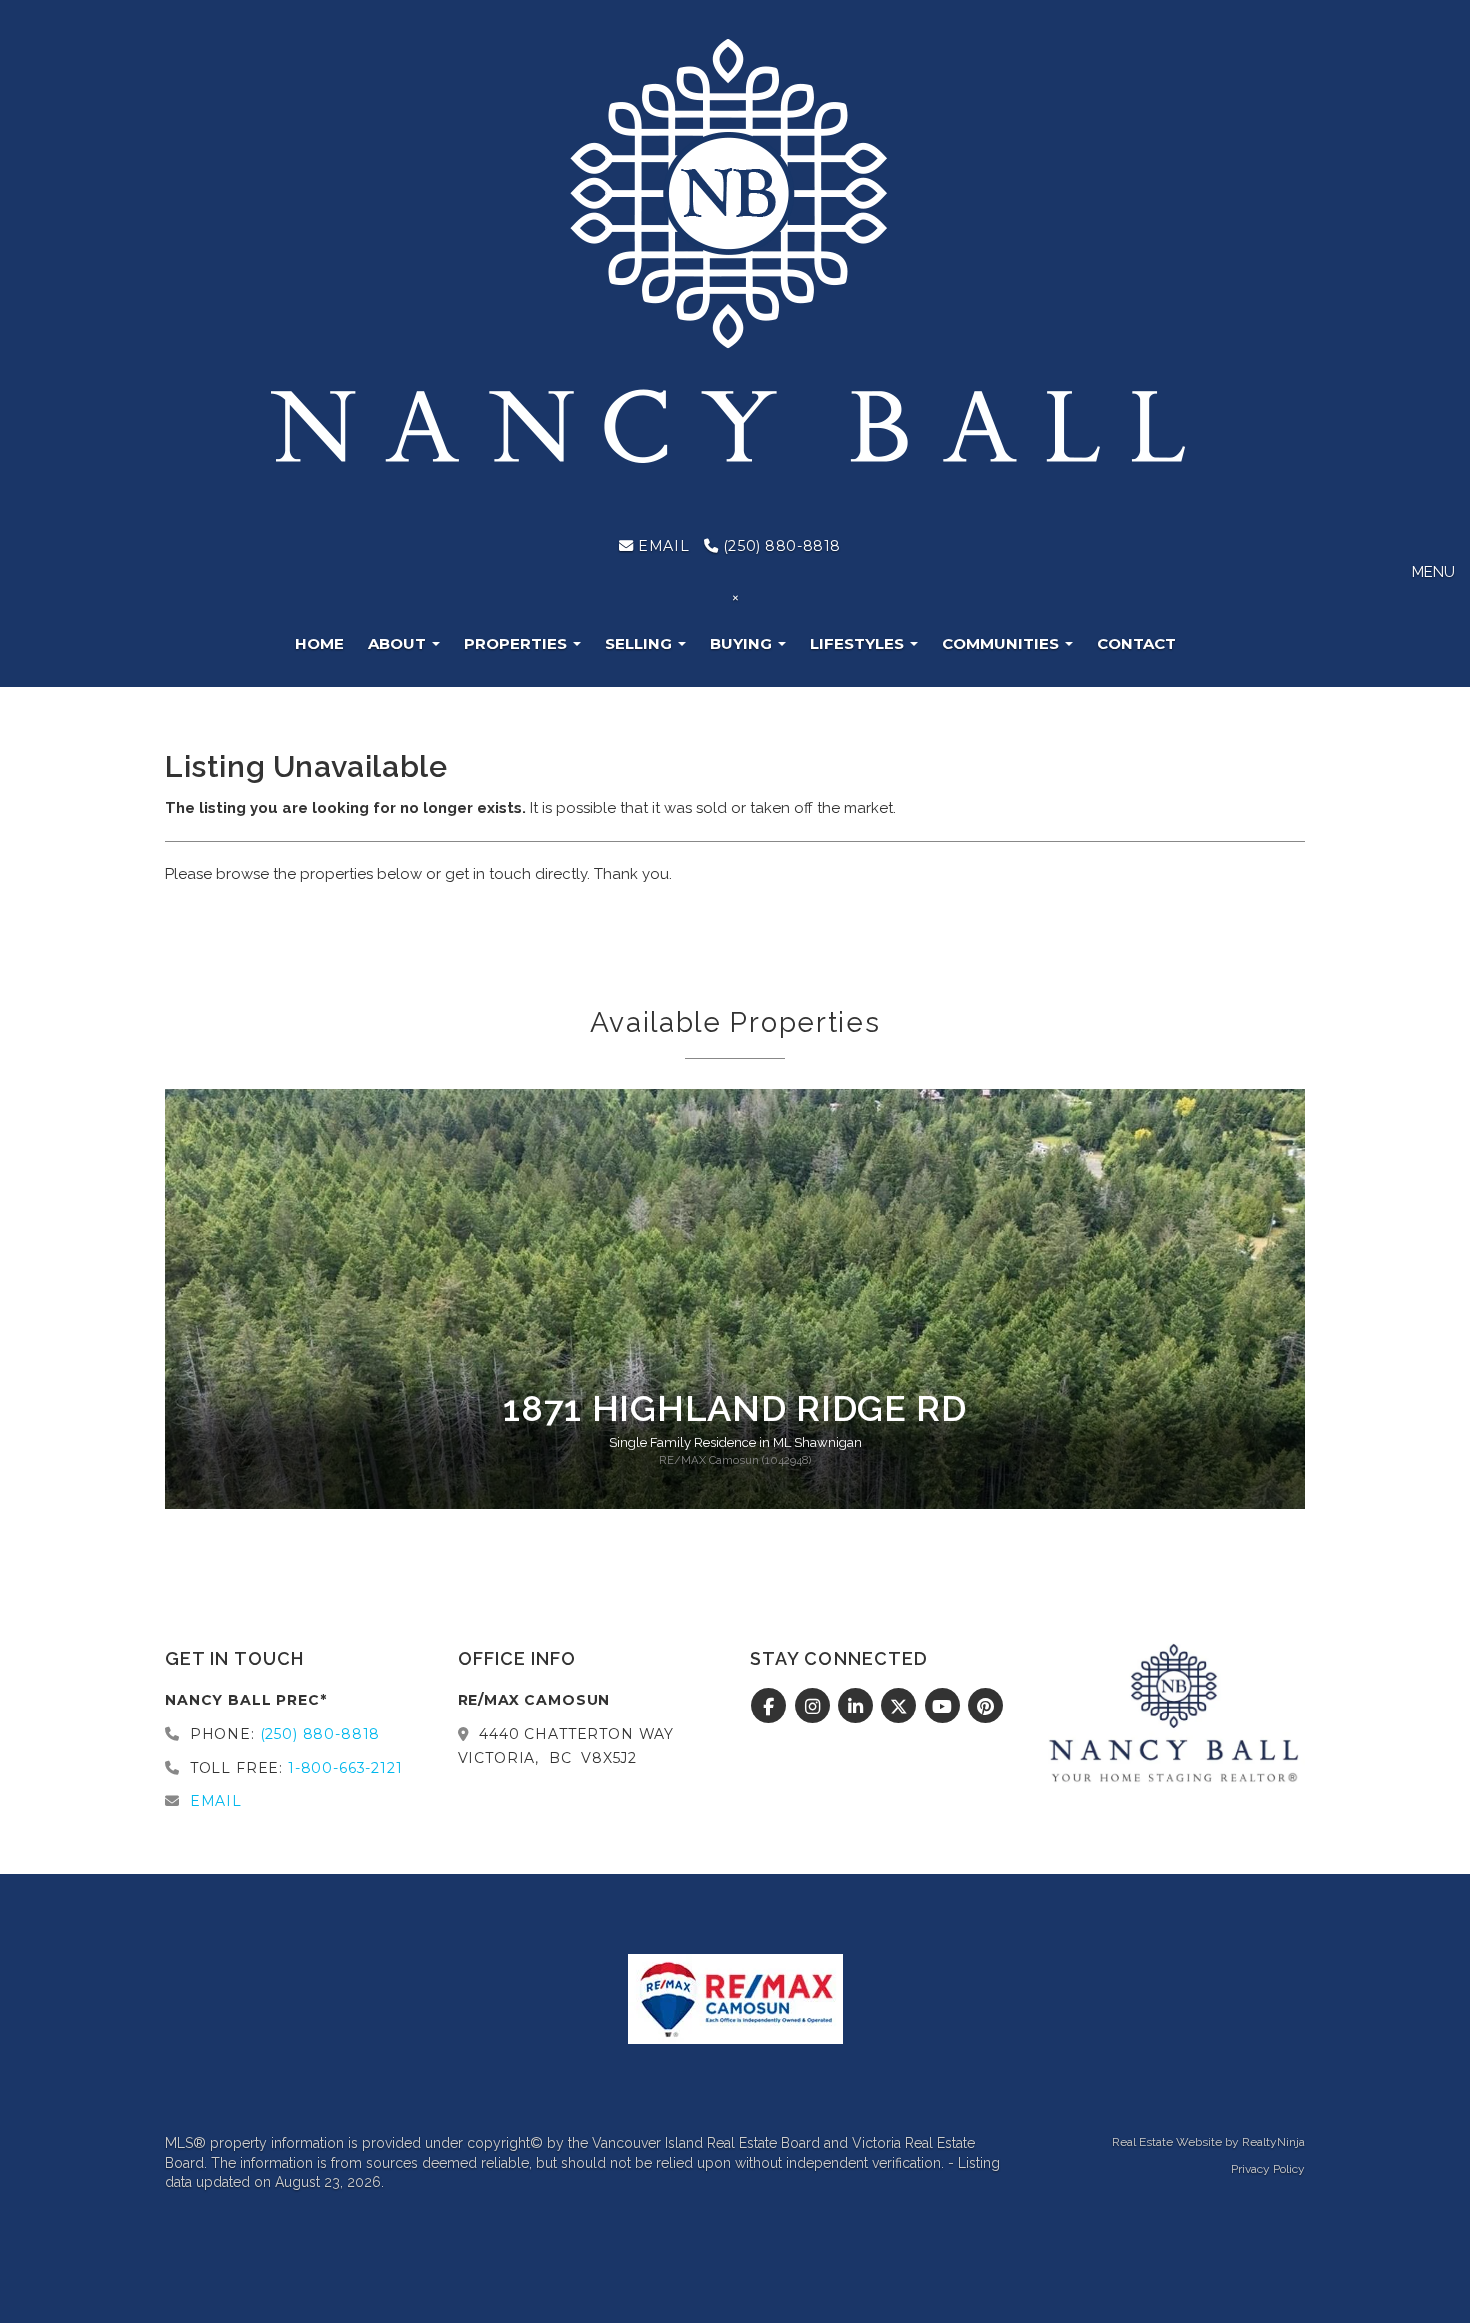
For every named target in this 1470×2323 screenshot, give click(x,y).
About (399, 643)
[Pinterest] (986, 1707)
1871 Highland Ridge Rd (735, 1408)
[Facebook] (771, 1707)
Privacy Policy (1268, 2169)
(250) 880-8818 (779, 546)
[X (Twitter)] (901, 1707)
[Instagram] (814, 1707)
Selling (640, 643)
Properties (517, 643)
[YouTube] (944, 1707)
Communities (1002, 643)
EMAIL (661, 546)
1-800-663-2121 (345, 1768)
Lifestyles (859, 643)
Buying (743, 643)
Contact (1136, 643)
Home (319, 643)
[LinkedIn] (858, 1707)
